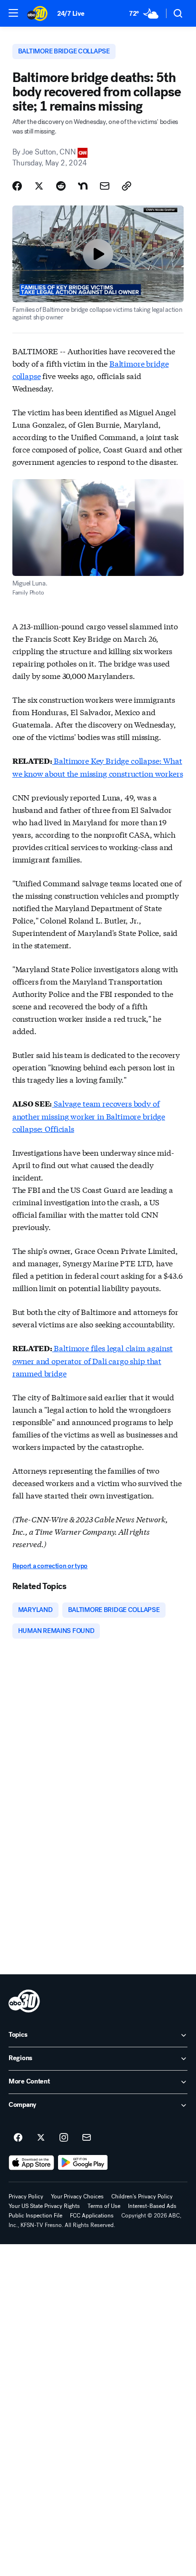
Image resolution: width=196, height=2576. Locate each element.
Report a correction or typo (50, 1566)
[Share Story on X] (39, 186)
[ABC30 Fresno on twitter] (41, 2138)
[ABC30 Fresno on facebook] (18, 2138)
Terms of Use (104, 2206)
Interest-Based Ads (152, 2206)
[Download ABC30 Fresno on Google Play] (83, 2163)
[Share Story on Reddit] (61, 186)
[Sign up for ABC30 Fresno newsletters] (87, 2138)
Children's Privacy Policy (142, 2196)
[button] (13, 13)
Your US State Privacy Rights (44, 2206)
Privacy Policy (26, 2196)
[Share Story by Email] (105, 186)
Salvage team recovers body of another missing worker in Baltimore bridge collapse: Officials (89, 1116)
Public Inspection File (35, 2216)
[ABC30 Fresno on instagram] (64, 2138)
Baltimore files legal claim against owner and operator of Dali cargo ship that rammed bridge (93, 1360)
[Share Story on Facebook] (17, 186)
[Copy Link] (127, 186)
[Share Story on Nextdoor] (83, 186)
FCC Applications (92, 2216)
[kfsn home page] (24, 2001)
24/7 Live (71, 14)
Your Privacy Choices (77, 2196)
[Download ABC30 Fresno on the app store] (31, 2163)
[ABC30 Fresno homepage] (37, 13)
